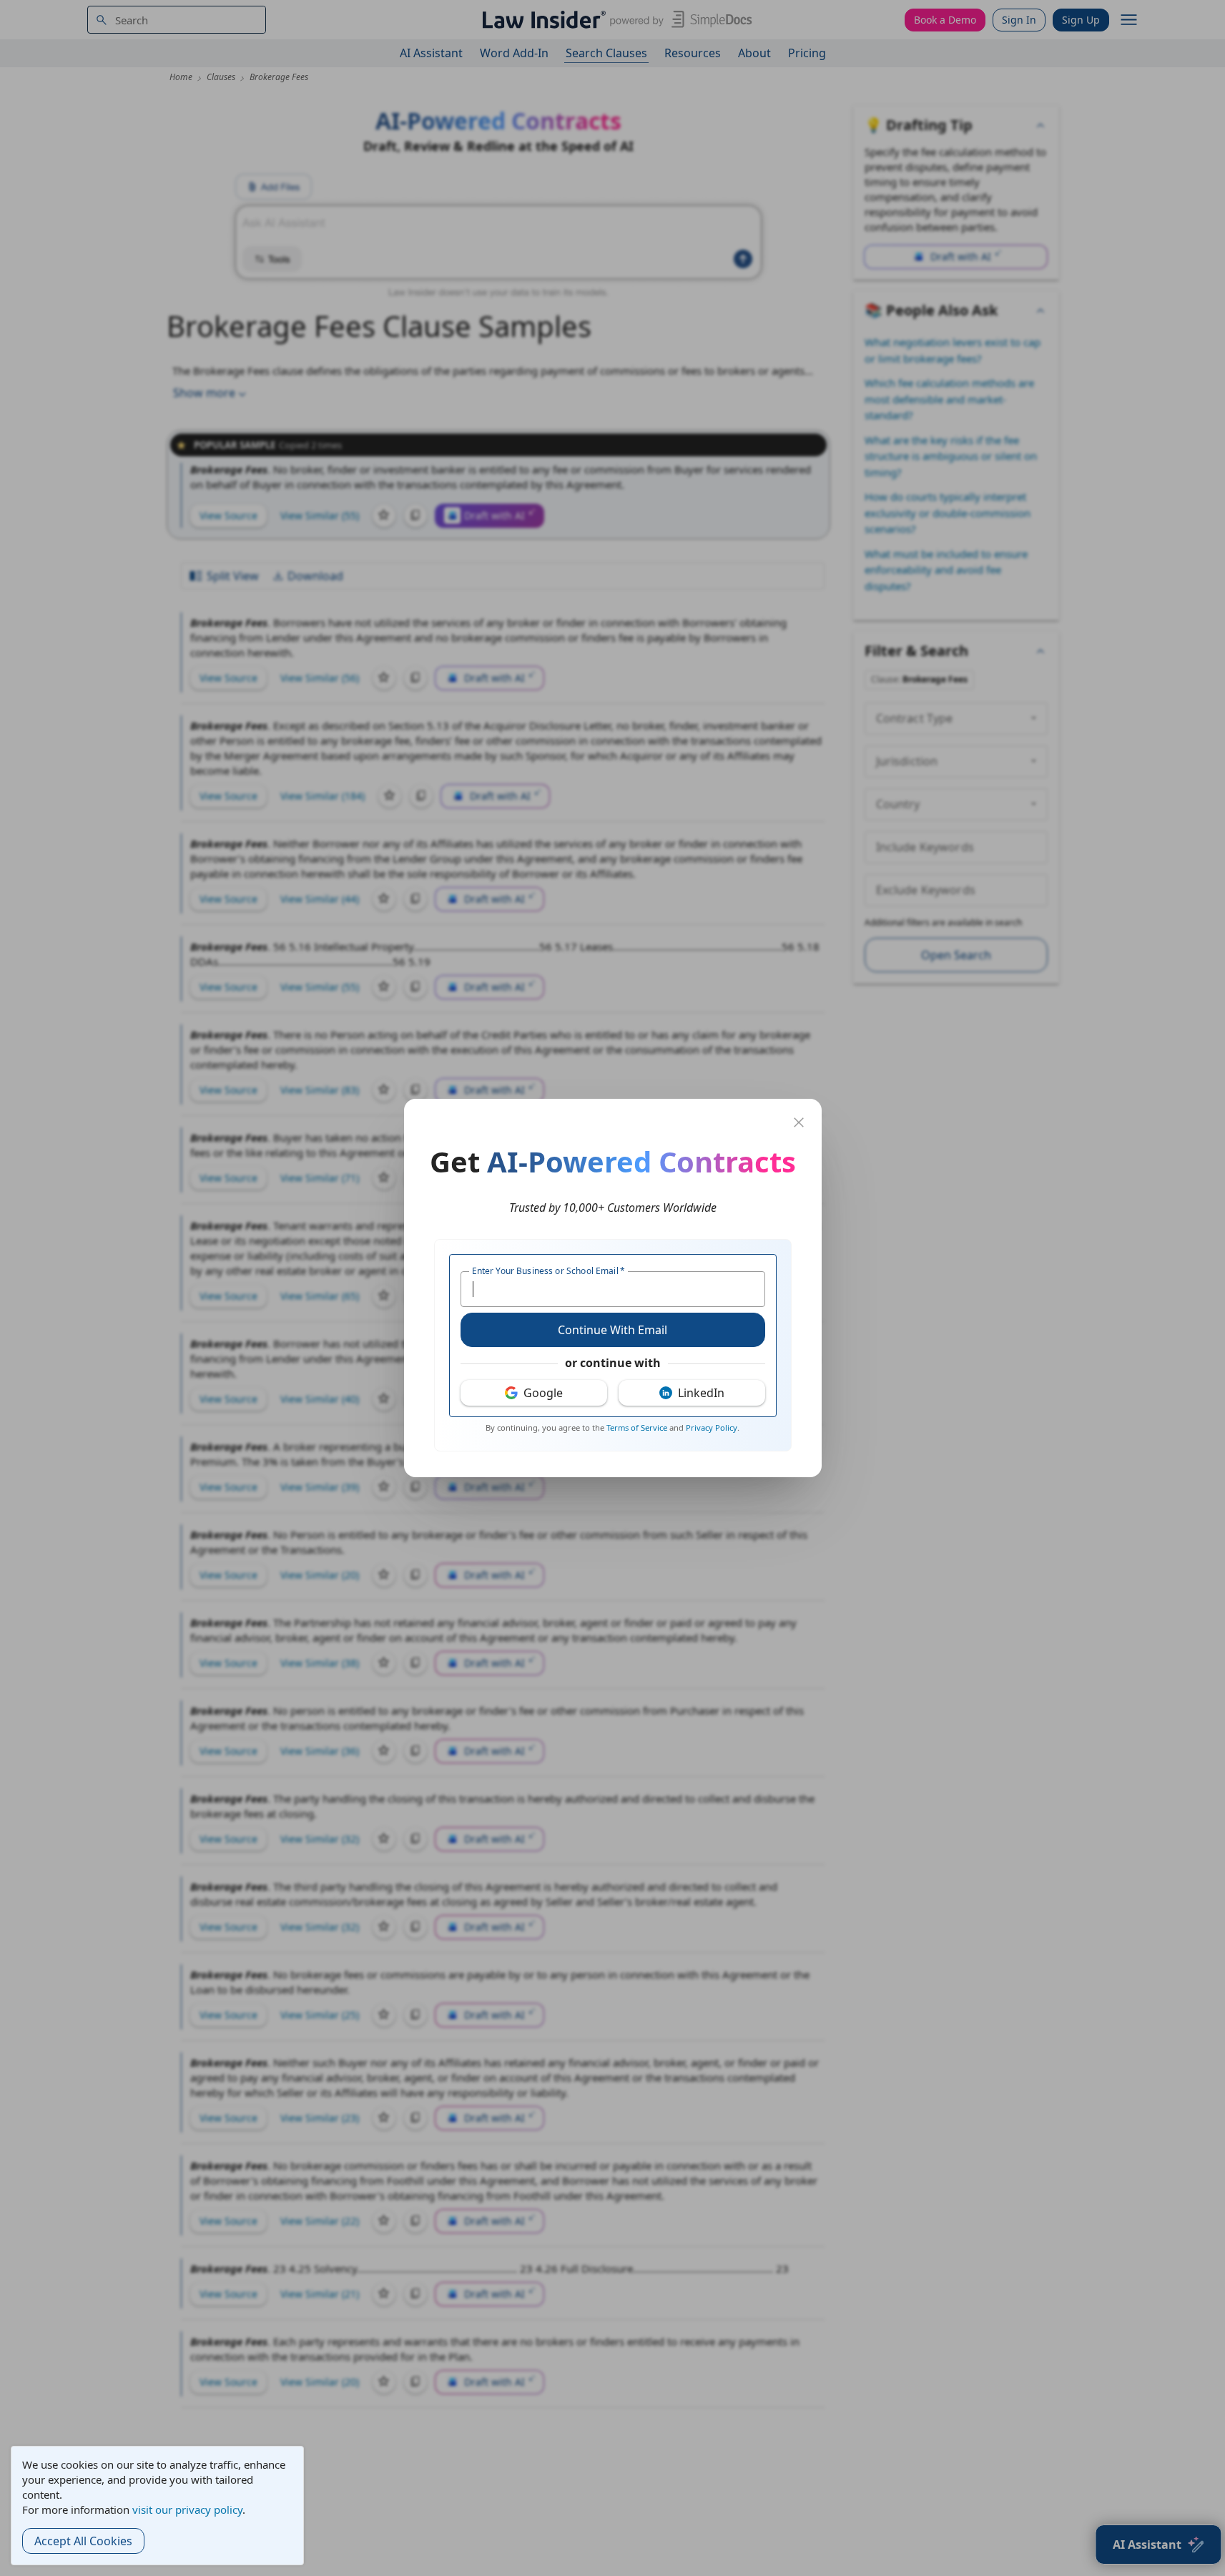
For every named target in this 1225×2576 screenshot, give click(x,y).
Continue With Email (612, 1330)
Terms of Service (637, 1427)
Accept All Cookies (83, 2541)
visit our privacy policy (187, 2509)
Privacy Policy (712, 1427)
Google (543, 1393)
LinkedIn (701, 1393)
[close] (799, 1122)
